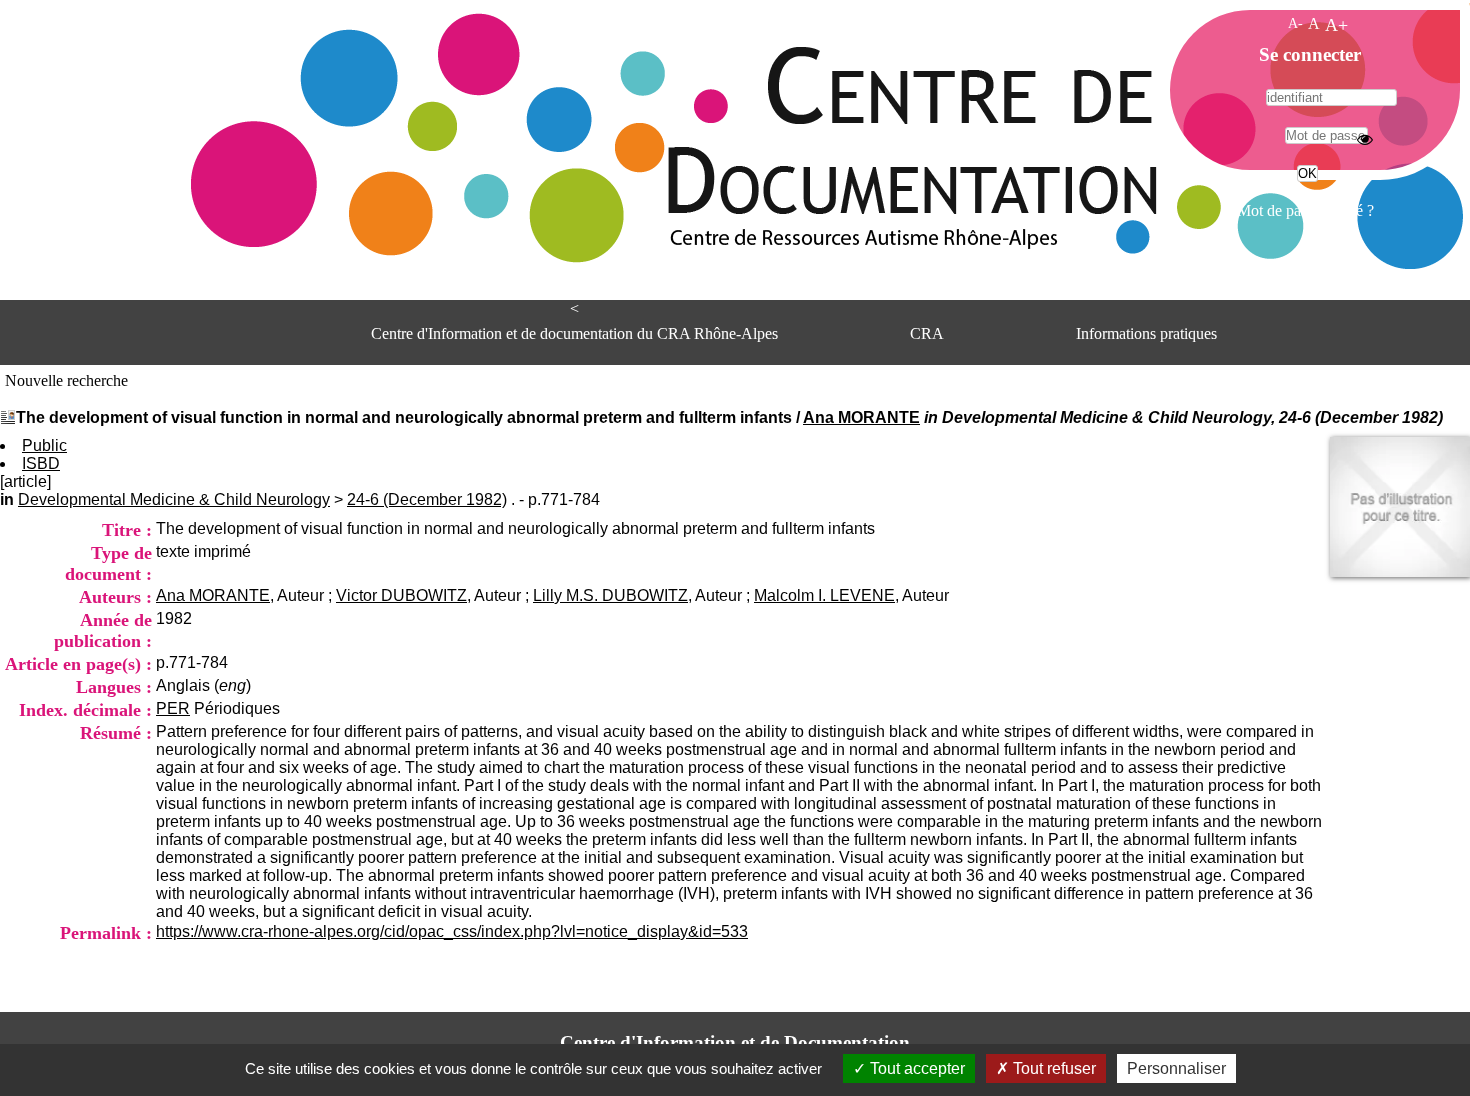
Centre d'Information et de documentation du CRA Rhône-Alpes (574, 333)
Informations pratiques (1146, 333)
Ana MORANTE (861, 417)
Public (44, 445)
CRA (927, 333)
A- (1295, 23)
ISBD (41, 463)
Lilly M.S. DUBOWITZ (610, 595)
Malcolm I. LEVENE (824, 595)
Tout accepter (915, 1068)
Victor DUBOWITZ (401, 595)
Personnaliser (1176, 1068)
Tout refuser (1052, 1068)
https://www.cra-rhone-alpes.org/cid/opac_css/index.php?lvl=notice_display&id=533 (452, 931)
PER (173, 708)
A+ (1336, 25)
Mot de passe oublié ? (1305, 210)
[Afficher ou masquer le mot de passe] (1365, 139)
